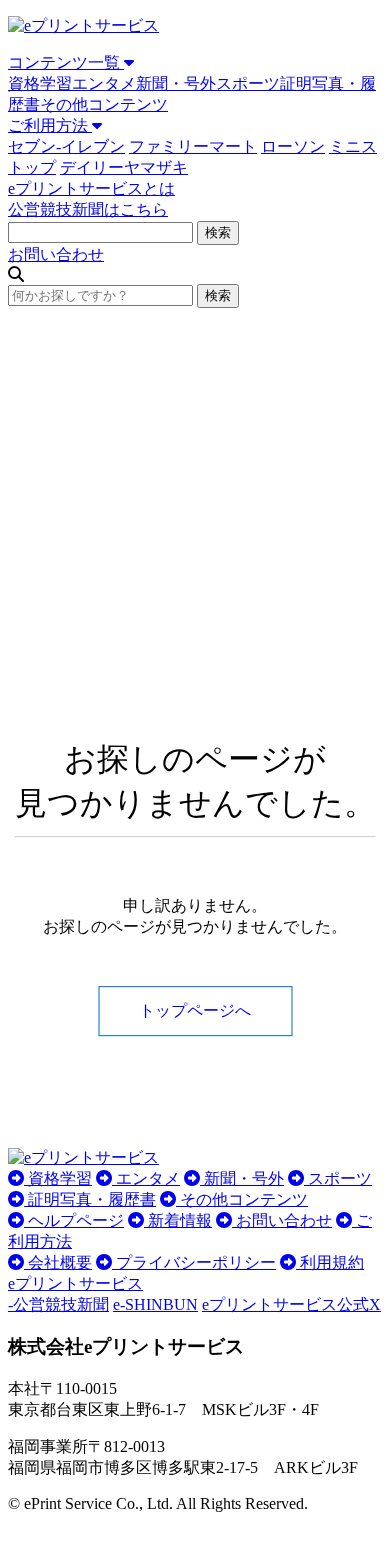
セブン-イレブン (66, 146)
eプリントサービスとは (91, 188)
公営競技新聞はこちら (88, 209)
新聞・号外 (176, 83)
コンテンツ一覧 (66, 62)
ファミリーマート (193, 146)
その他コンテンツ (104, 104)
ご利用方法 (50, 125)
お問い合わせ (56, 254)
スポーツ (248, 83)
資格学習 (40, 83)
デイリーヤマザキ (124, 167)
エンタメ (104, 83)
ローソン (293, 146)
